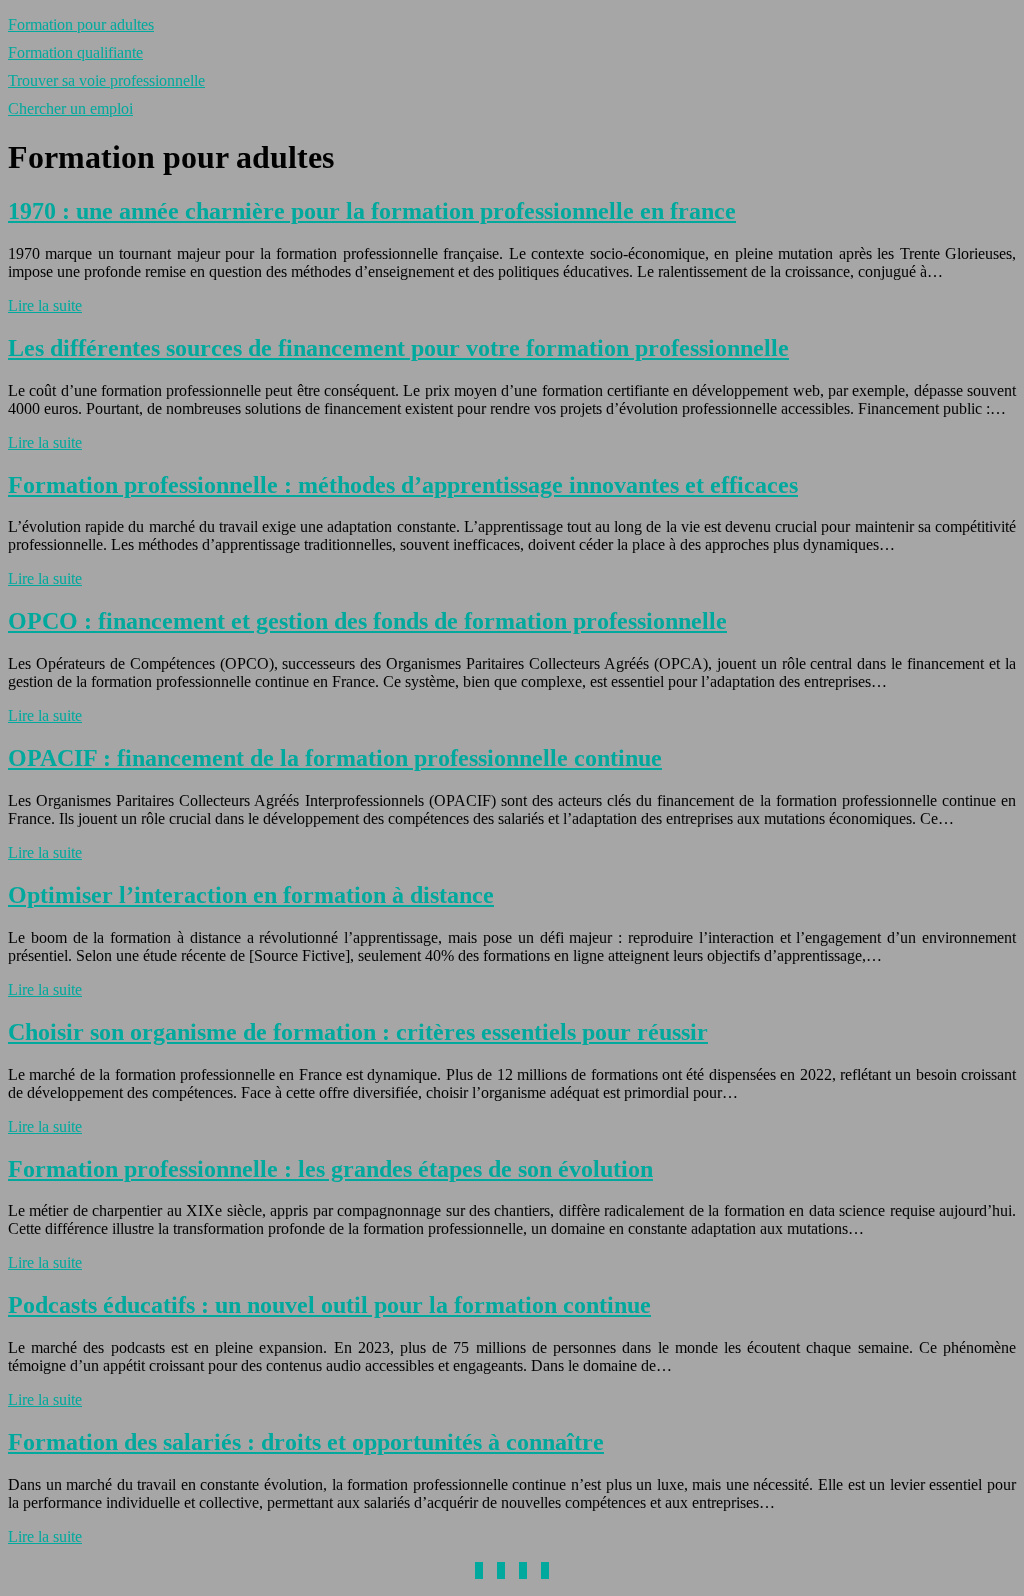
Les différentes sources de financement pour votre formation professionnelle (398, 348)
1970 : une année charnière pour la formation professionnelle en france (372, 211)
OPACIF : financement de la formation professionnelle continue (335, 758)
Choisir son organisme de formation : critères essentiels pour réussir (358, 1032)
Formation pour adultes (81, 24)
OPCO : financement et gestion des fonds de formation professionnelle (367, 621)
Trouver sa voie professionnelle (106, 80)
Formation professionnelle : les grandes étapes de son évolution (330, 1169)
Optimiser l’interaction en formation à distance (251, 895)
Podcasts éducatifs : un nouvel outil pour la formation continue (329, 1305)
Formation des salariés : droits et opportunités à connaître (306, 1442)
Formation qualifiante (75, 52)
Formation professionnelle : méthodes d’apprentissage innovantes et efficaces (403, 485)
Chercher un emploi (70, 108)
